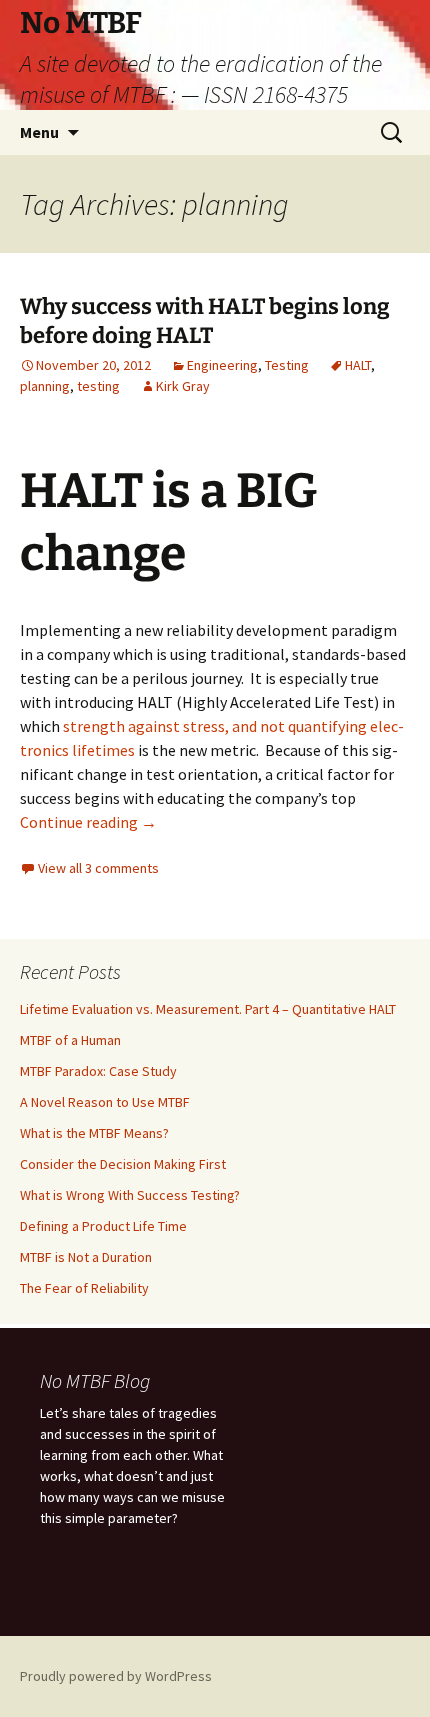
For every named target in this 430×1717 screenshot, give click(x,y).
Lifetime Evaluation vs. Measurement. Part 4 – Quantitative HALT (208, 1009)
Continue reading (88, 822)
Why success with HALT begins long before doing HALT (205, 321)
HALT (358, 365)
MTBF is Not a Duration (86, 1257)
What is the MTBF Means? (94, 1133)
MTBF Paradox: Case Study (98, 1071)
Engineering (222, 365)
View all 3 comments (98, 868)
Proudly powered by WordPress (116, 1676)
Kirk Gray (183, 386)
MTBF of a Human (70, 1040)
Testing (287, 365)
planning (45, 386)
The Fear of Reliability (84, 1288)
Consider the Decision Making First (123, 1164)
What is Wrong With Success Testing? (130, 1195)
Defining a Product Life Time (103, 1226)
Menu (39, 132)
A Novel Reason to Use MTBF (105, 1102)
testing (98, 386)
